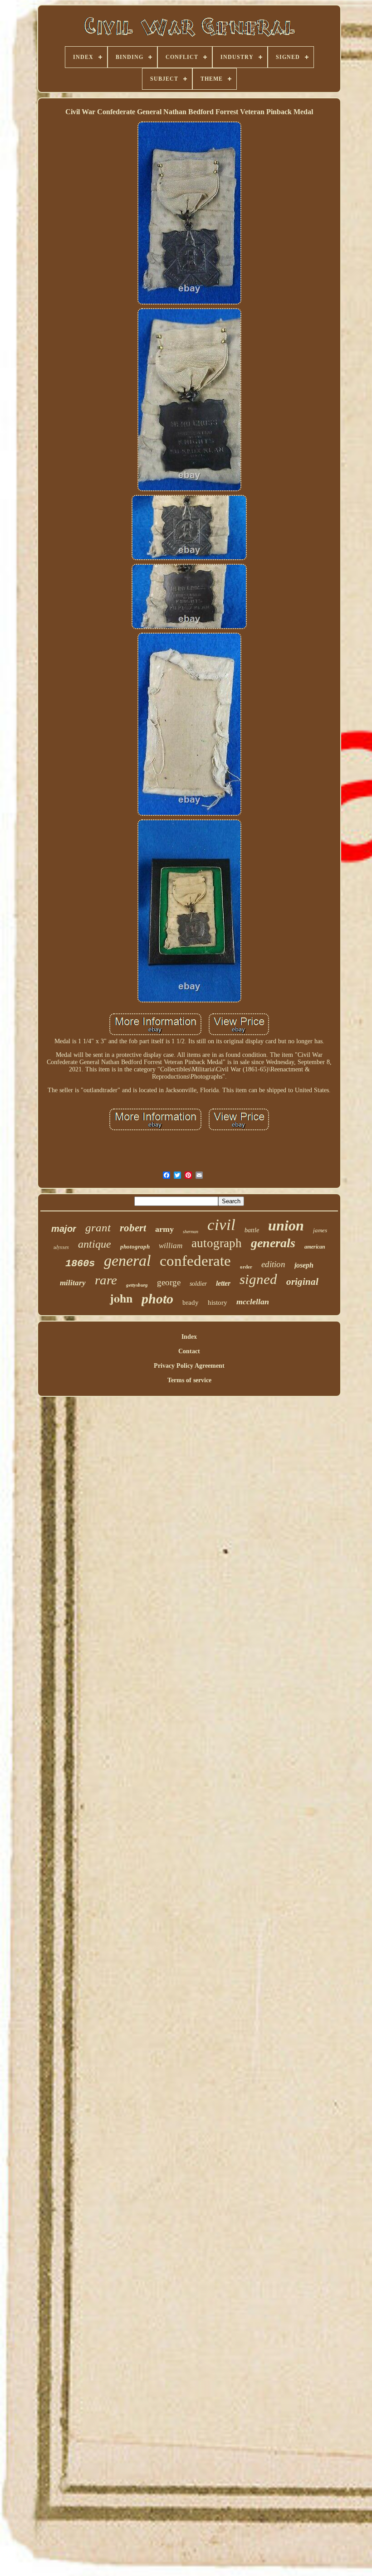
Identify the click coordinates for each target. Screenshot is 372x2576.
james (320, 1230)
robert (133, 1228)
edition (273, 1264)
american (315, 1247)
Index (189, 1337)
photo (157, 1299)
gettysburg (137, 1285)
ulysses (61, 1247)
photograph (135, 1247)
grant (98, 1227)
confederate (195, 1261)
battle (252, 1230)
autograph (217, 1243)
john (121, 1298)
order (246, 1267)
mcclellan (253, 1302)
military (73, 1283)
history (218, 1303)
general (127, 1261)
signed (258, 1279)
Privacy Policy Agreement (189, 1366)
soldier (198, 1284)
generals (273, 1243)
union (286, 1225)
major (64, 1229)
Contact (189, 1351)
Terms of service (189, 1380)
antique (95, 1244)
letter (223, 1283)
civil (221, 1225)
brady (191, 1303)
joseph (304, 1265)
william (171, 1246)
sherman (191, 1232)
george (169, 1282)
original (302, 1282)
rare (106, 1280)
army (164, 1229)
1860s (80, 1264)
